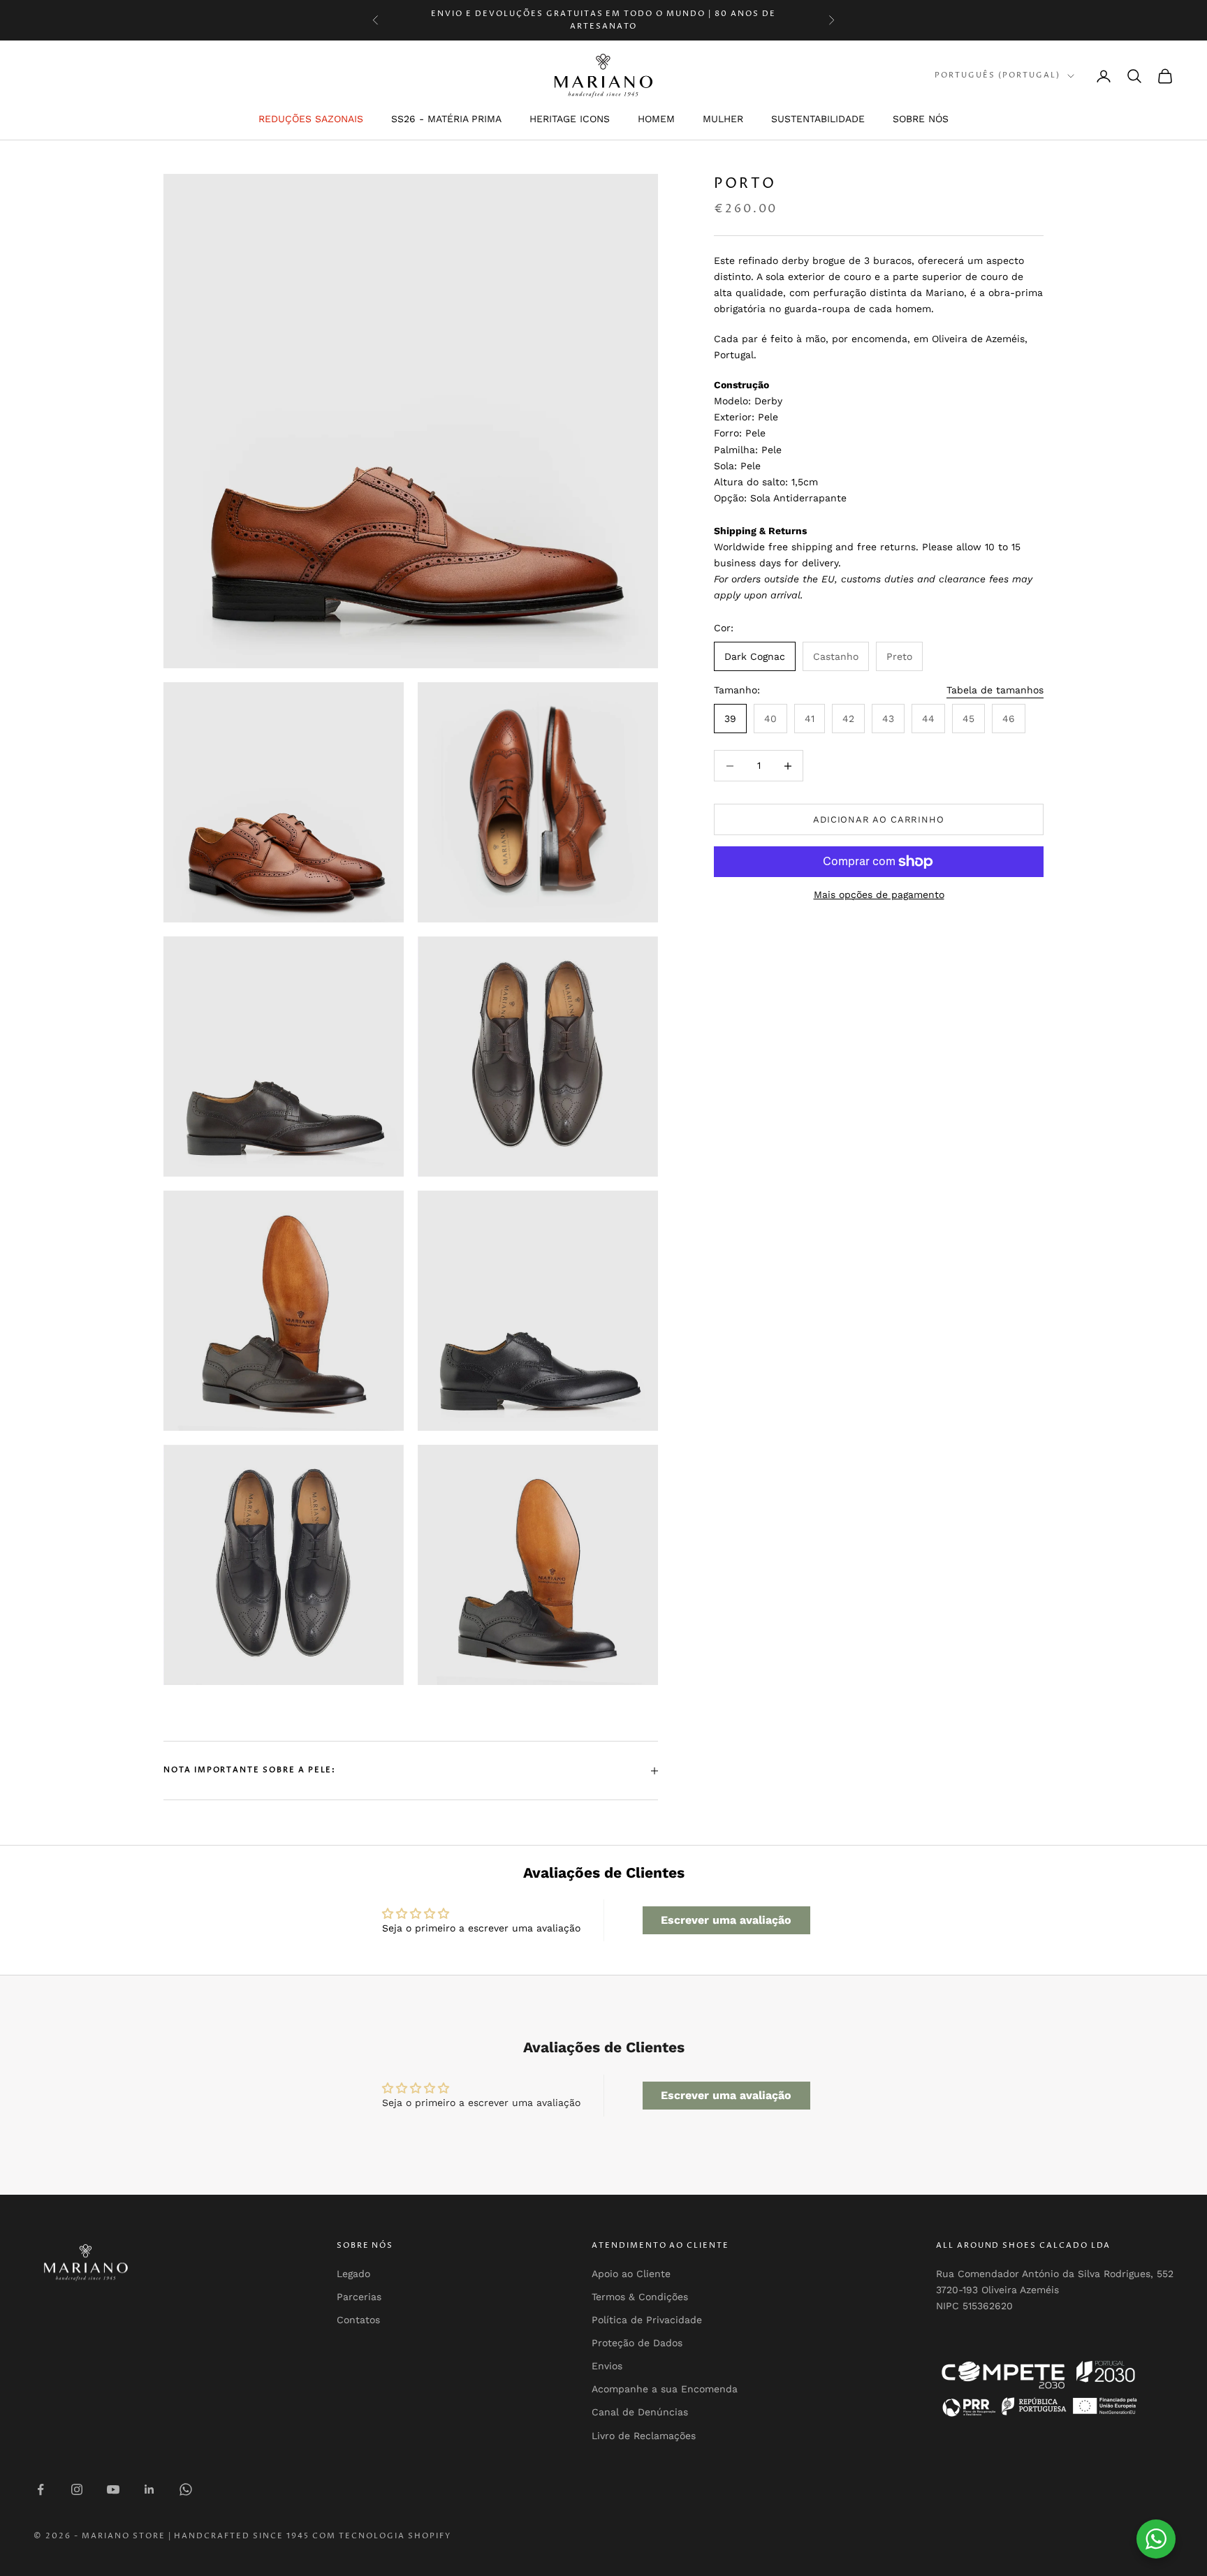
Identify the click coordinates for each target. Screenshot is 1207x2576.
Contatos (358, 2320)
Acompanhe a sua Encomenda (665, 2389)
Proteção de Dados (637, 2343)
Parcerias (359, 2297)
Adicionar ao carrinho (879, 819)
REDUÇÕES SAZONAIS (311, 119)
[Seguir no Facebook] (41, 2489)
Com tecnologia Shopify (382, 2536)
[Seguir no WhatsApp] (186, 2489)
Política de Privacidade (647, 2320)
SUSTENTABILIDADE (818, 119)
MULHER (723, 119)
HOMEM (656, 119)
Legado (353, 2274)
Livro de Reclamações (644, 2436)
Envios (607, 2366)
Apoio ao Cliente (631, 2274)
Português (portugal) (997, 76)
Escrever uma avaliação (726, 1920)
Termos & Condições (640, 2297)
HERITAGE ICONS (570, 119)
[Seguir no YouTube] (113, 2489)
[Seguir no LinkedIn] (149, 2489)
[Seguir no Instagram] (77, 2489)
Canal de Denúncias (640, 2412)
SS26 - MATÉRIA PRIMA (446, 119)
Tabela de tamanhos (995, 691)
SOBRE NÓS (921, 119)
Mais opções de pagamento (879, 895)
